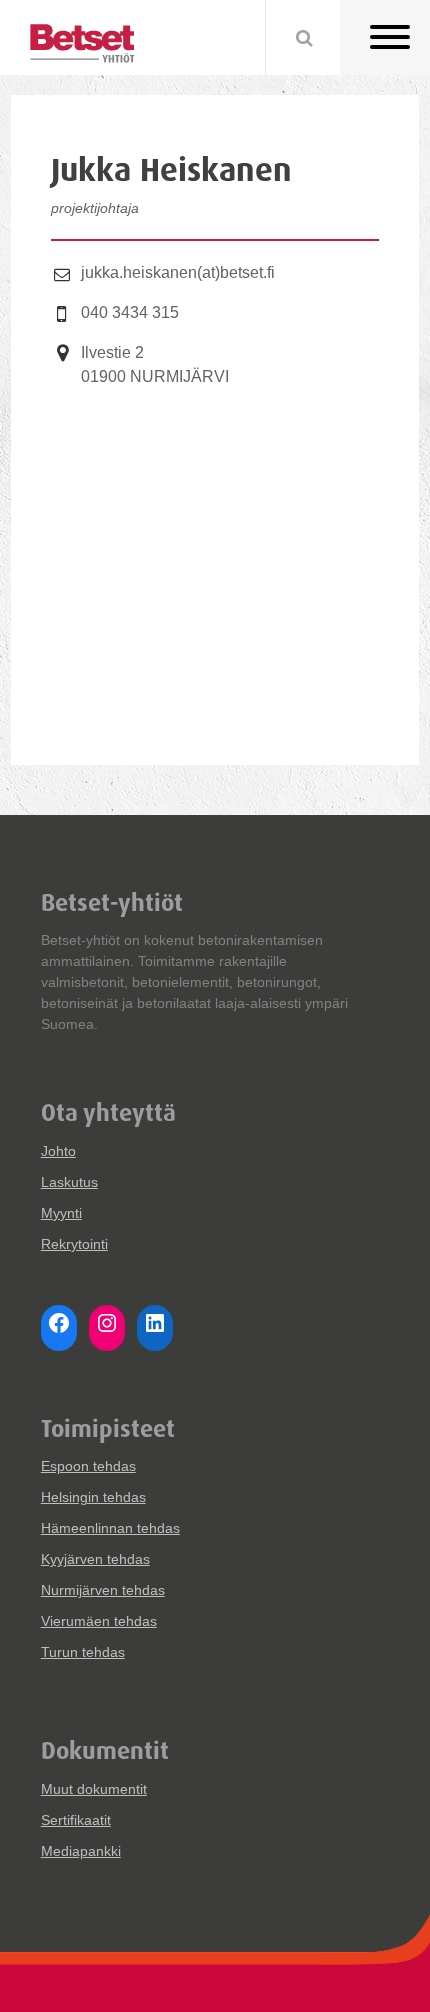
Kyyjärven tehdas (95, 1559)
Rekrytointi (74, 1244)
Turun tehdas (83, 1652)
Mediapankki (81, 1851)
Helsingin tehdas (93, 1497)
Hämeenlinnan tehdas (110, 1528)
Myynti (61, 1213)
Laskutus (69, 1182)
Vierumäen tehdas (99, 1621)
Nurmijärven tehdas (103, 1590)
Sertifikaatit (76, 1820)
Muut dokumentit (94, 1789)
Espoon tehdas (88, 1466)
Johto (58, 1151)
